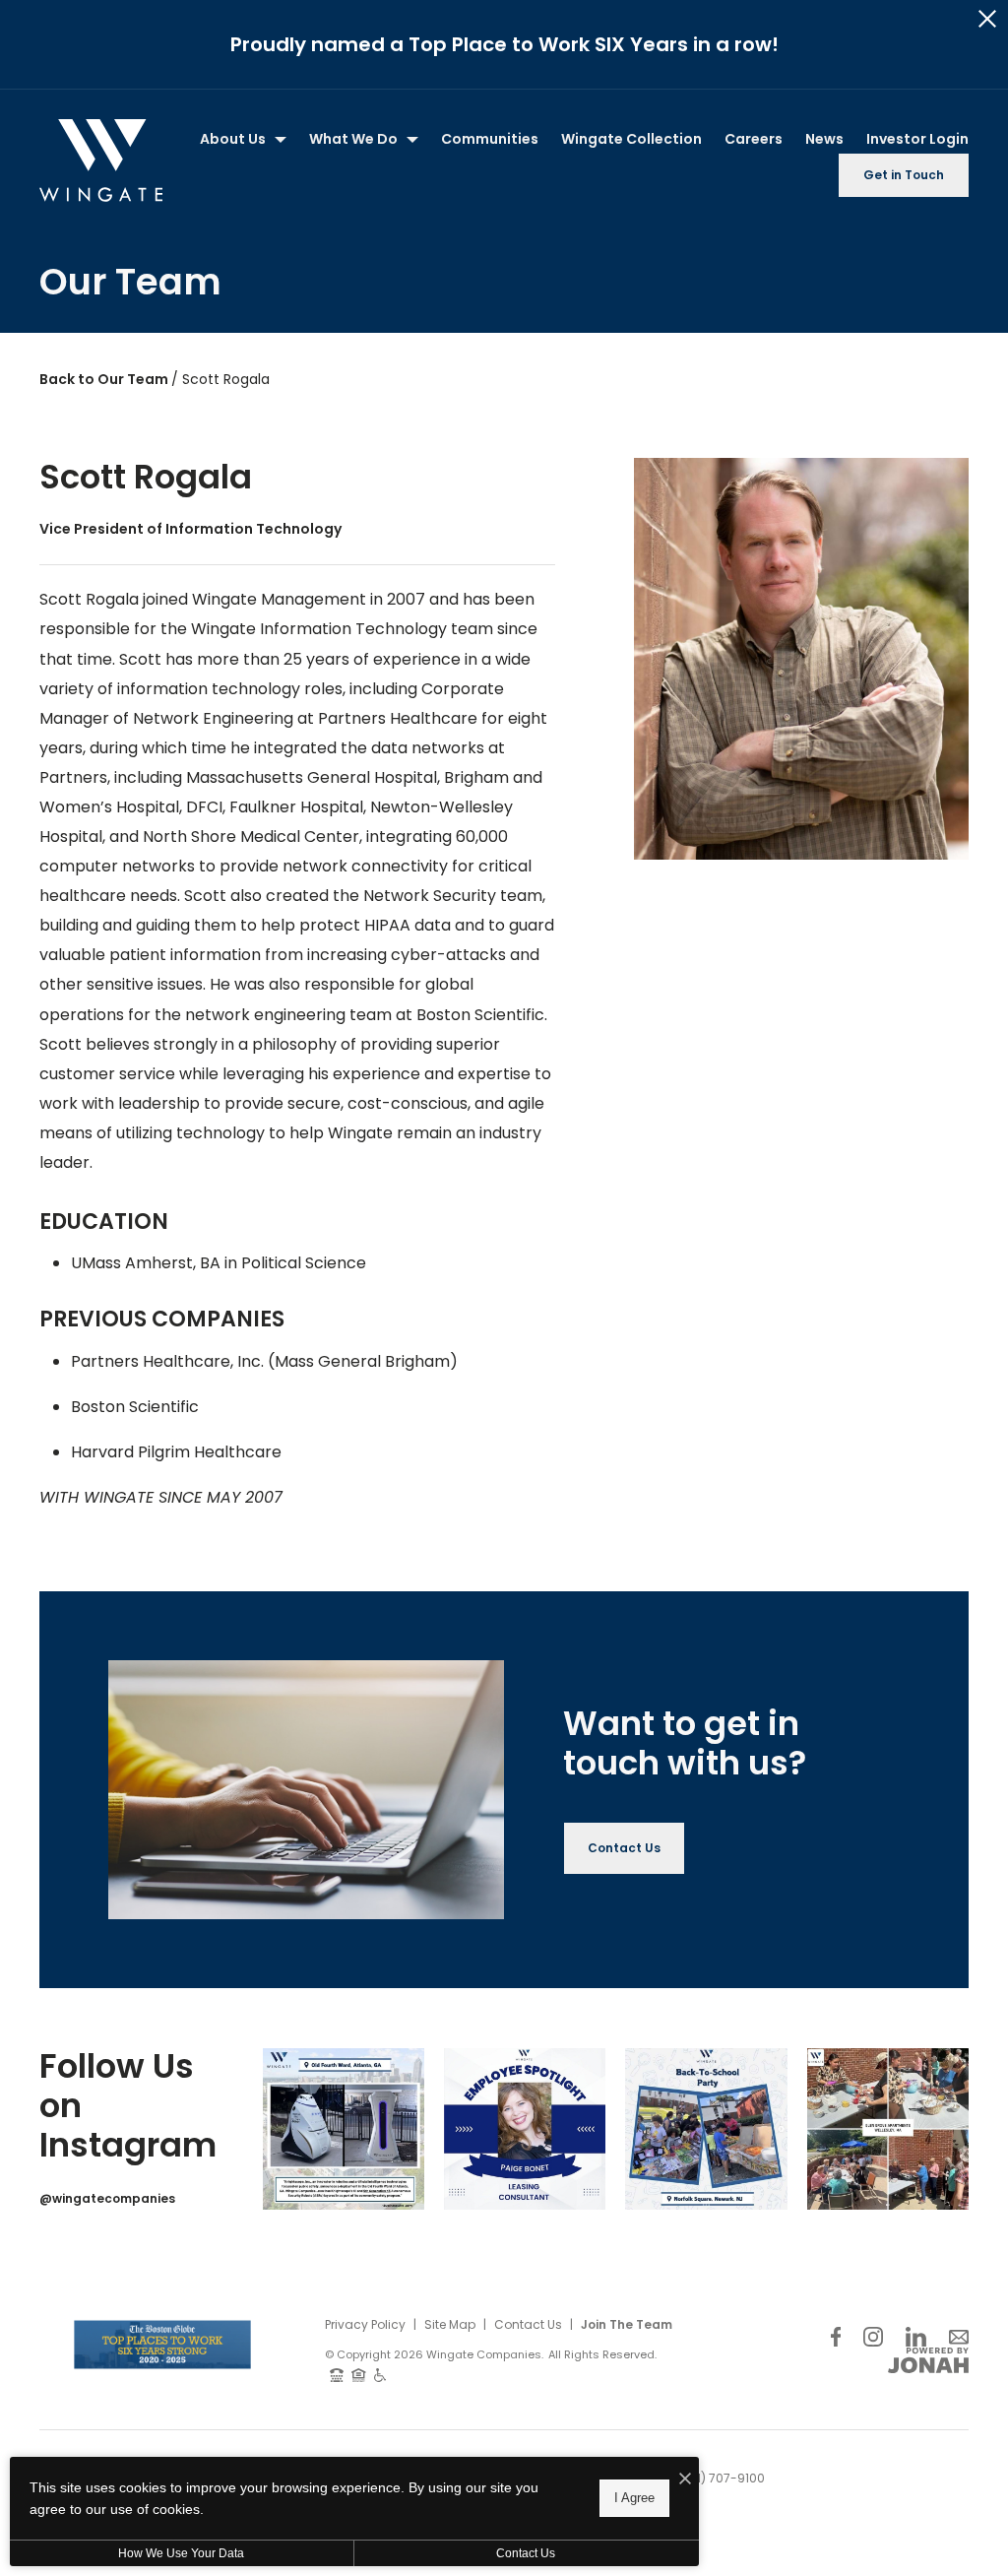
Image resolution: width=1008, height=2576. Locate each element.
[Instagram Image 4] (888, 2129)
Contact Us (528, 2324)
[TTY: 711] (337, 2374)
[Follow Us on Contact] (959, 2337)
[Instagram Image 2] (525, 2129)
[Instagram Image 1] (344, 2129)
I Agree (634, 2498)
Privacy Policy (365, 2324)
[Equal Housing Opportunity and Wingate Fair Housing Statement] (359, 2374)
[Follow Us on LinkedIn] (916, 2337)
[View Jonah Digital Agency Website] (928, 2360)
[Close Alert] (987, 19)
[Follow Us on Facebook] (836, 2337)
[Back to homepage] (101, 161)
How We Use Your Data (181, 2553)
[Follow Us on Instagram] (873, 2337)
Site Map (450, 2324)
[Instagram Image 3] (706, 2129)
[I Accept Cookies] (685, 2479)
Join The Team (627, 2324)
